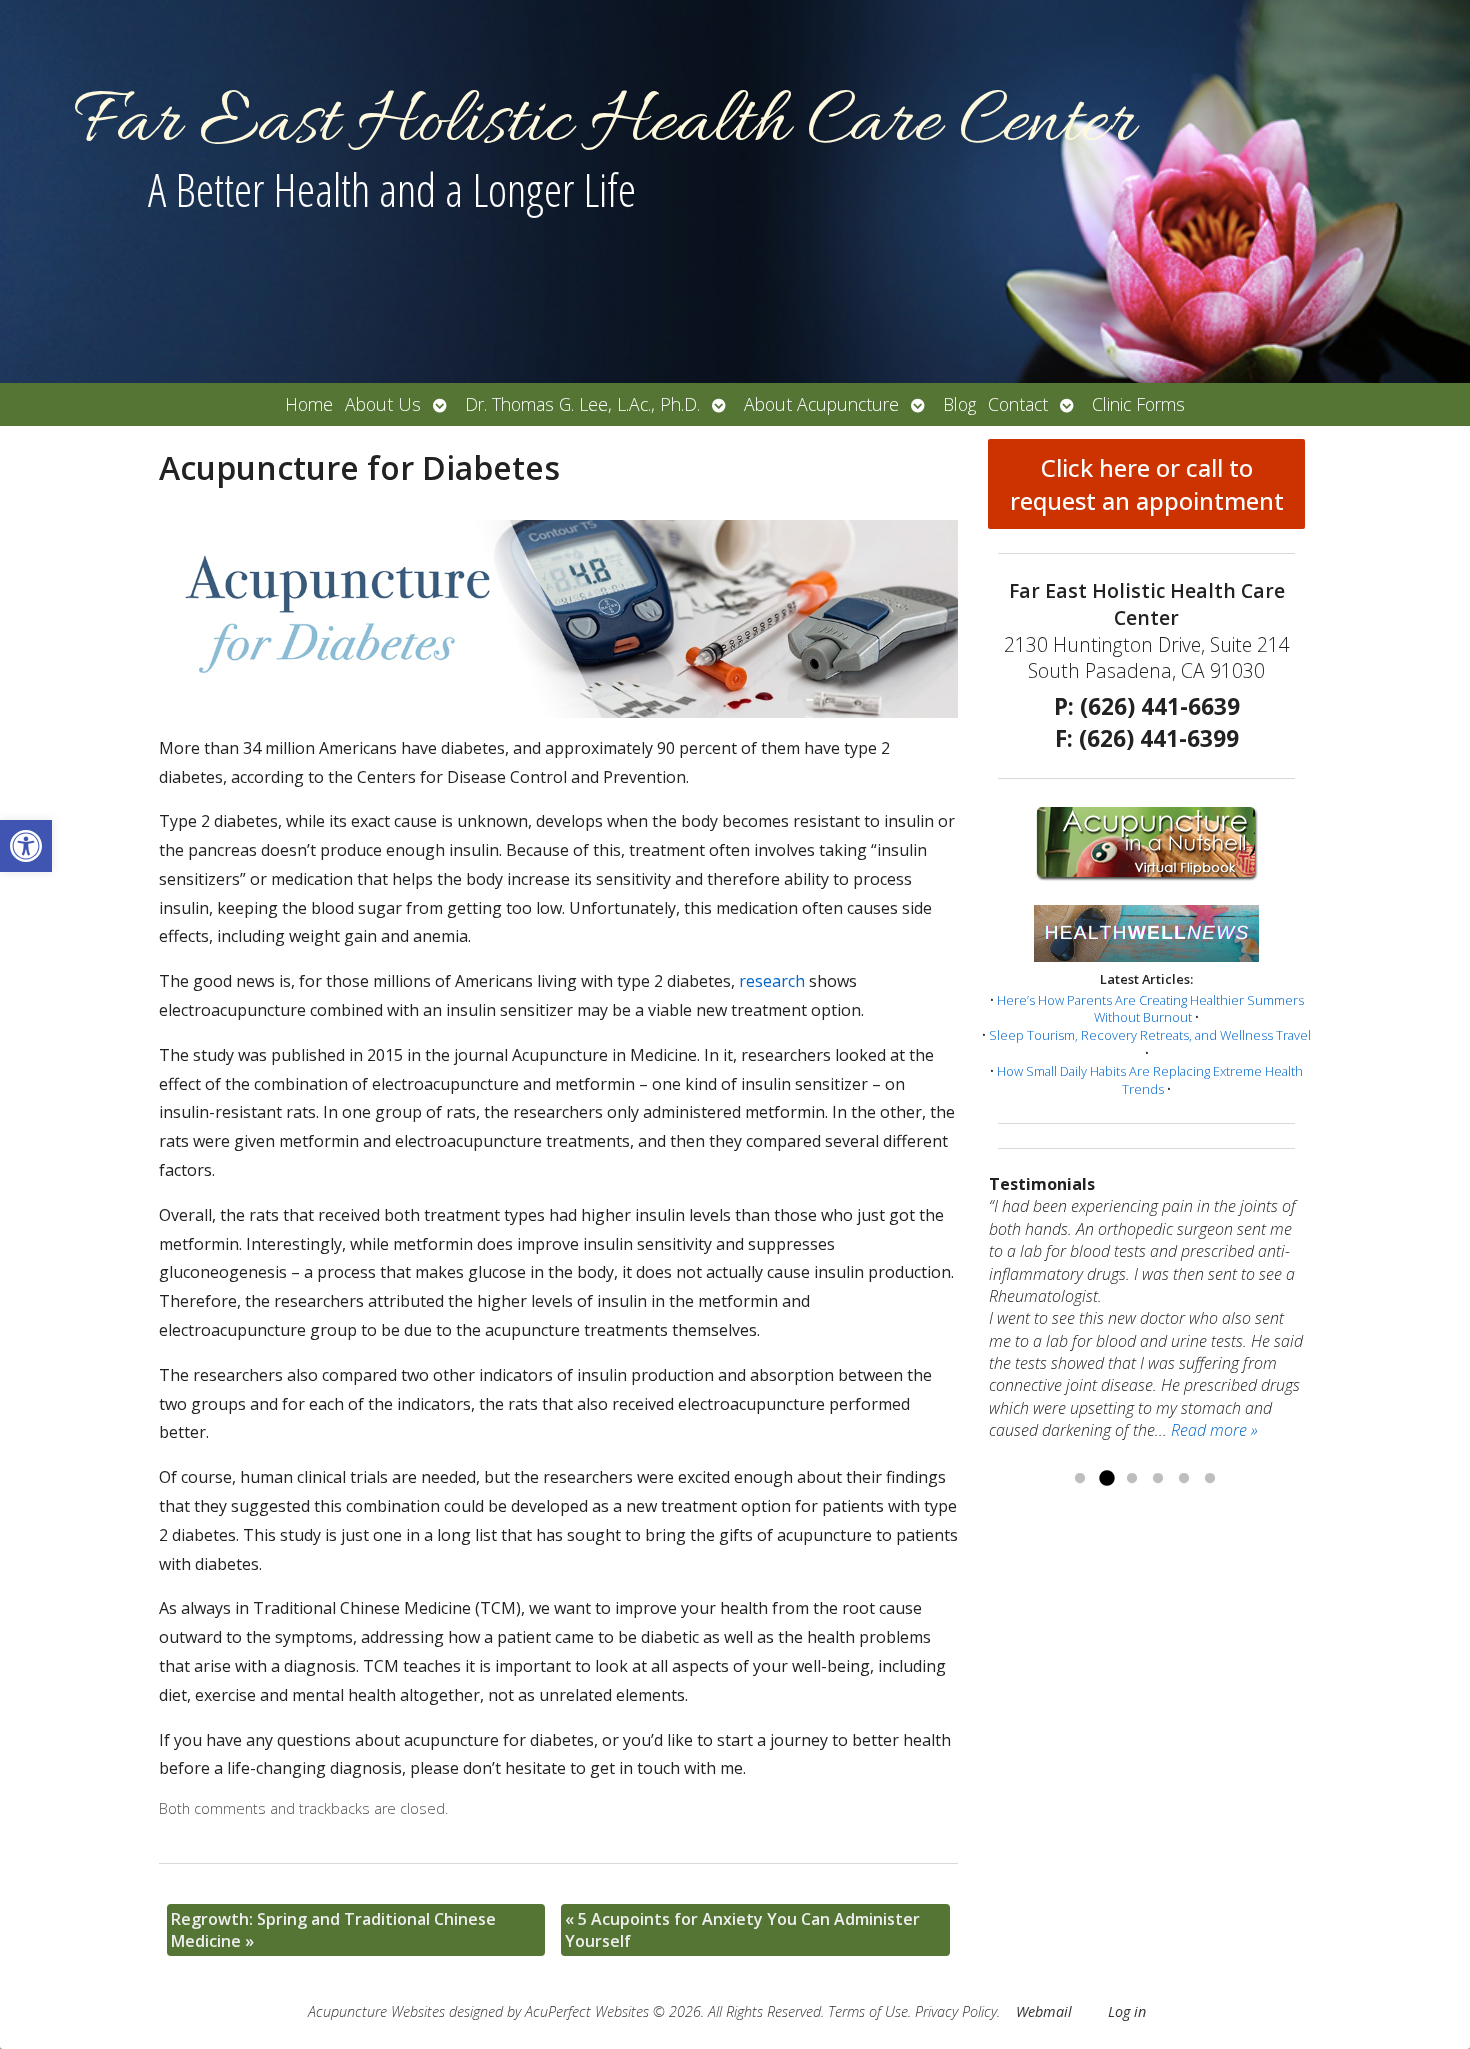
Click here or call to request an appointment (1147, 484)
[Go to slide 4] (1158, 1479)
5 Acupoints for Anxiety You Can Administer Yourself (742, 1930)
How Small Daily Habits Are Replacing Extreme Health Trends (1150, 1080)
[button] (26, 846)
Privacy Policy (956, 2011)
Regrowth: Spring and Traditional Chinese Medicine (333, 1930)
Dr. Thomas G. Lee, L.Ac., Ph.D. (582, 404)
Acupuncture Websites (376, 2011)
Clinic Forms (1138, 404)
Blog (959, 404)
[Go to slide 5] (1184, 1479)
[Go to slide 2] (1106, 1479)
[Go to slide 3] (1132, 1479)
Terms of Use (868, 2011)
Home (309, 404)
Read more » (1214, 1430)
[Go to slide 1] (1080, 1479)
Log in (1127, 2011)
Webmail (1044, 2011)
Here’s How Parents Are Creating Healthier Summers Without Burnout (1150, 1009)
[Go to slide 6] (1210, 1479)
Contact (1018, 404)
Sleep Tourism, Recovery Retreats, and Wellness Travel (1150, 1035)
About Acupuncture (821, 404)
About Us (383, 404)
